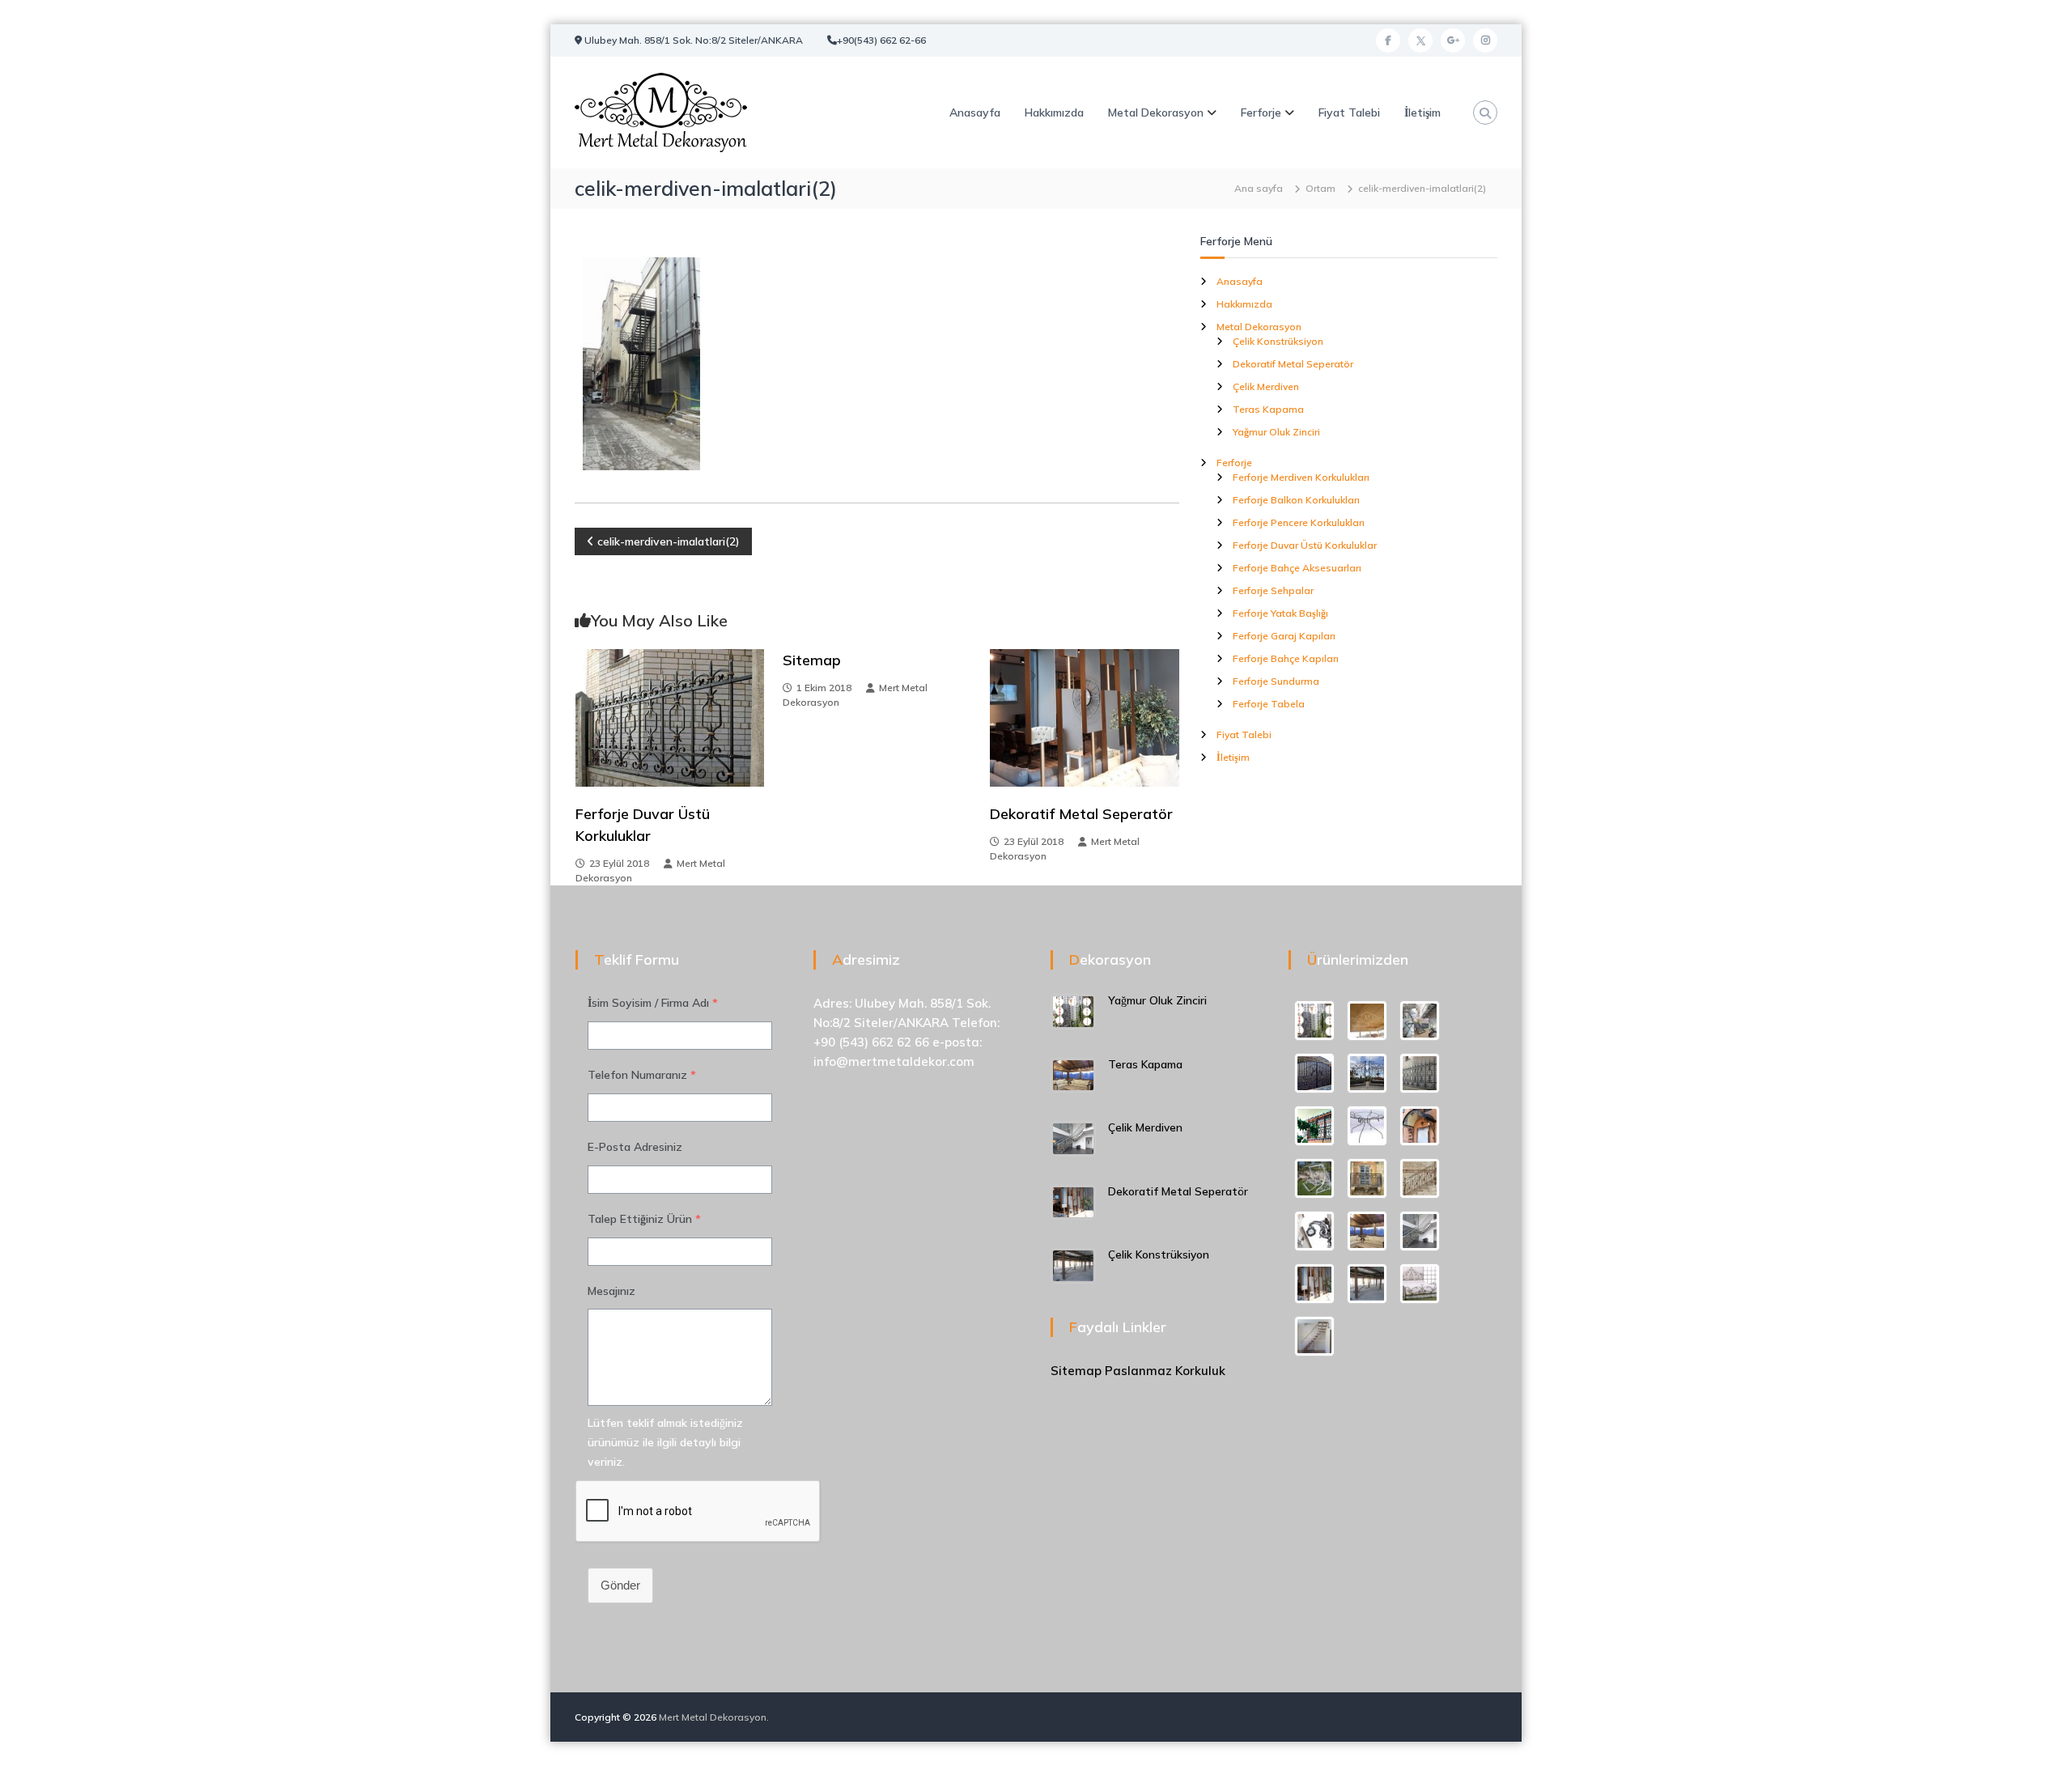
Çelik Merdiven (1266, 386)
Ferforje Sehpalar (1273, 590)
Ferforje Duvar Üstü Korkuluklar (1305, 545)
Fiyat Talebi (1349, 112)
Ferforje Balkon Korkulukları (1296, 500)
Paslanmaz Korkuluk (1165, 1371)
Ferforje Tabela (1269, 704)
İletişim (1422, 112)
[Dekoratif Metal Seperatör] (1084, 717)
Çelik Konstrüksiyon (1278, 341)
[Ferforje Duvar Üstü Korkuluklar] (670, 717)
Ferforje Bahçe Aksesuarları (1297, 568)
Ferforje (1261, 112)
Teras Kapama (1268, 409)
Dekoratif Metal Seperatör (1081, 814)
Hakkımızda (1054, 112)
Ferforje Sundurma (1276, 681)
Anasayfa (975, 112)
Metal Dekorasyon (1156, 112)
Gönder (620, 1585)
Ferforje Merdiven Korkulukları (1301, 477)
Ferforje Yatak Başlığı (1280, 613)
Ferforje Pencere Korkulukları (1299, 522)
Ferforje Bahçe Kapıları (1286, 658)
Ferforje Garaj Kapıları (1284, 636)
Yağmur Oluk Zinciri (1276, 432)
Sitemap (812, 660)
